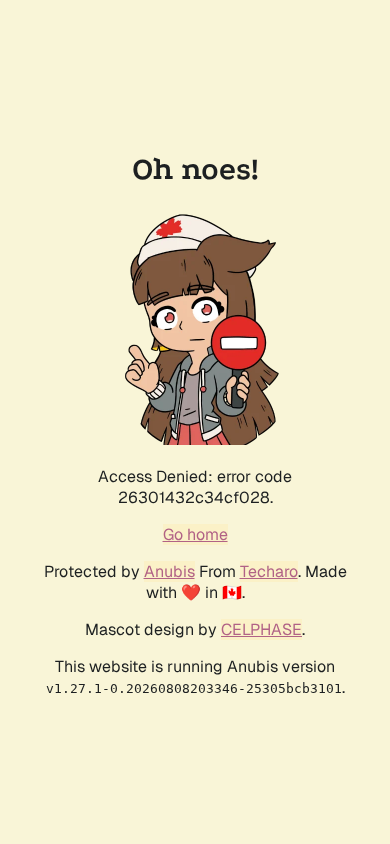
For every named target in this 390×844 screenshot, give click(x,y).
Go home (195, 534)
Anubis (169, 571)
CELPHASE (261, 629)
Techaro (269, 571)
